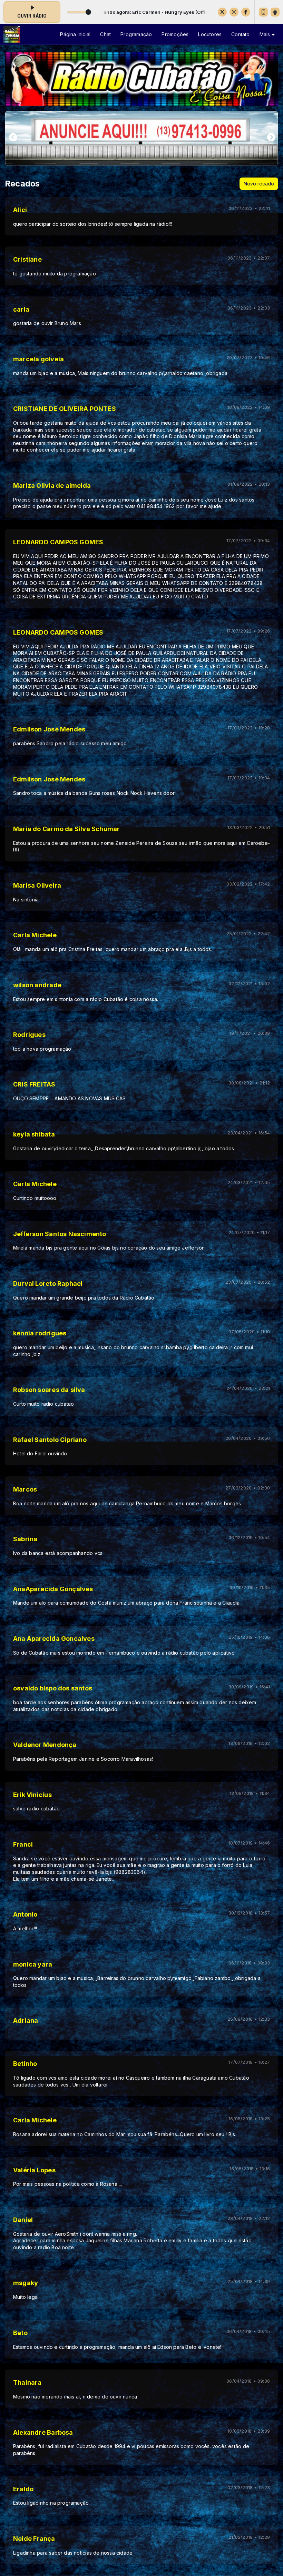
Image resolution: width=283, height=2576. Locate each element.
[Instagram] (234, 12)
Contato (240, 34)
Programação (136, 34)
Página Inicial (75, 34)
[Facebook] (246, 12)
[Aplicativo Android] (275, 12)
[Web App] (263, 12)
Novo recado (259, 184)
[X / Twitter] (222, 12)
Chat (105, 34)
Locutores (210, 34)
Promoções (175, 34)
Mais (266, 34)
